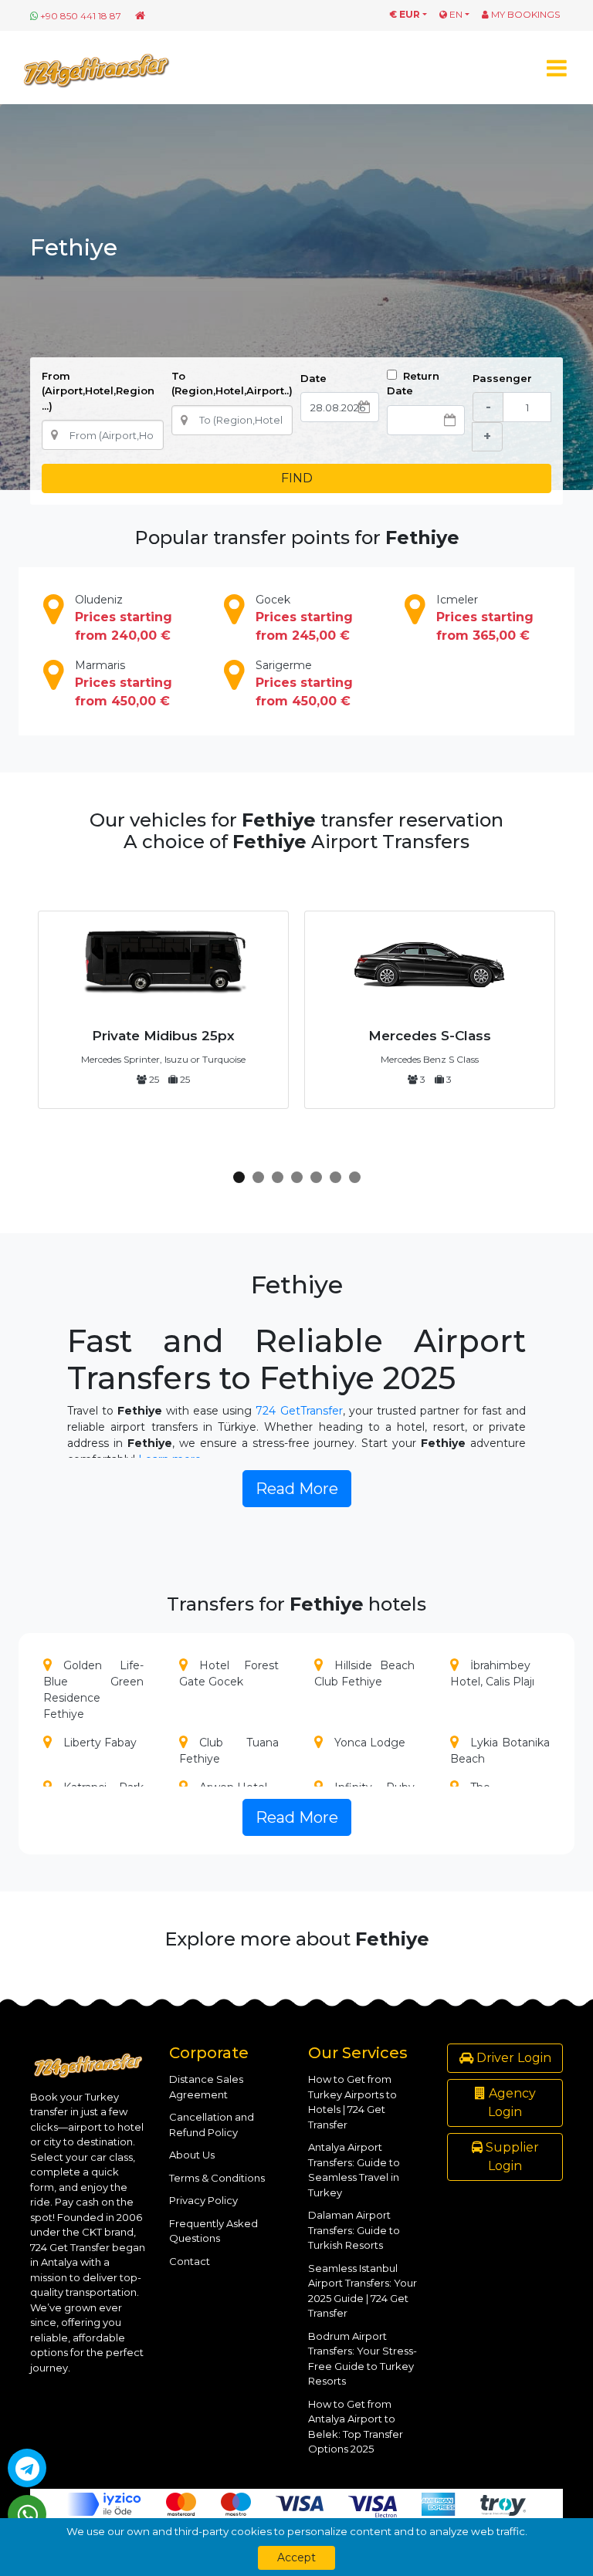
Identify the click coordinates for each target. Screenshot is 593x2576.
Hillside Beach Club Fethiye (364, 1673)
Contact (190, 2261)
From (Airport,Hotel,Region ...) (98, 391)
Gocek (304, 618)
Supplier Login (511, 2157)
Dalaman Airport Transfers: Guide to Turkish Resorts (354, 2230)
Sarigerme (304, 683)
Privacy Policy (203, 2200)
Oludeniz (124, 618)
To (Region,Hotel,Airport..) (232, 384)
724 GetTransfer (299, 1411)
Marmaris (124, 683)
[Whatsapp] (27, 2514)
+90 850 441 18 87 (81, 16)
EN (455, 14)
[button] (239, 1177)
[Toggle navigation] (556, 68)
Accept (296, 2557)
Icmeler (485, 618)
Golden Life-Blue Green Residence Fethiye (93, 1690)
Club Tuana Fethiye (229, 1751)
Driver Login (512, 2058)
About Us (192, 2155)
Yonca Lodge (370, 1743)
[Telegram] (27, 2468)
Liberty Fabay (100, 1743)
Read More (297, 1489)
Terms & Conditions (217, 2178)
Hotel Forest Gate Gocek (229, 1673)
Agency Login (511, 2103)
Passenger (502, 378)
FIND (297, 478)
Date (313, 378)
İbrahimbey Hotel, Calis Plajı (492, 1673)
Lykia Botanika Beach (500, 1751)
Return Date (413, 384)
